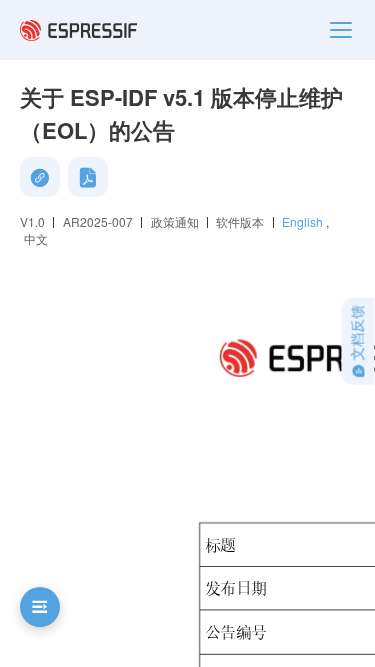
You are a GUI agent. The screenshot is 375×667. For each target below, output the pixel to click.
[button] (40, 607)
